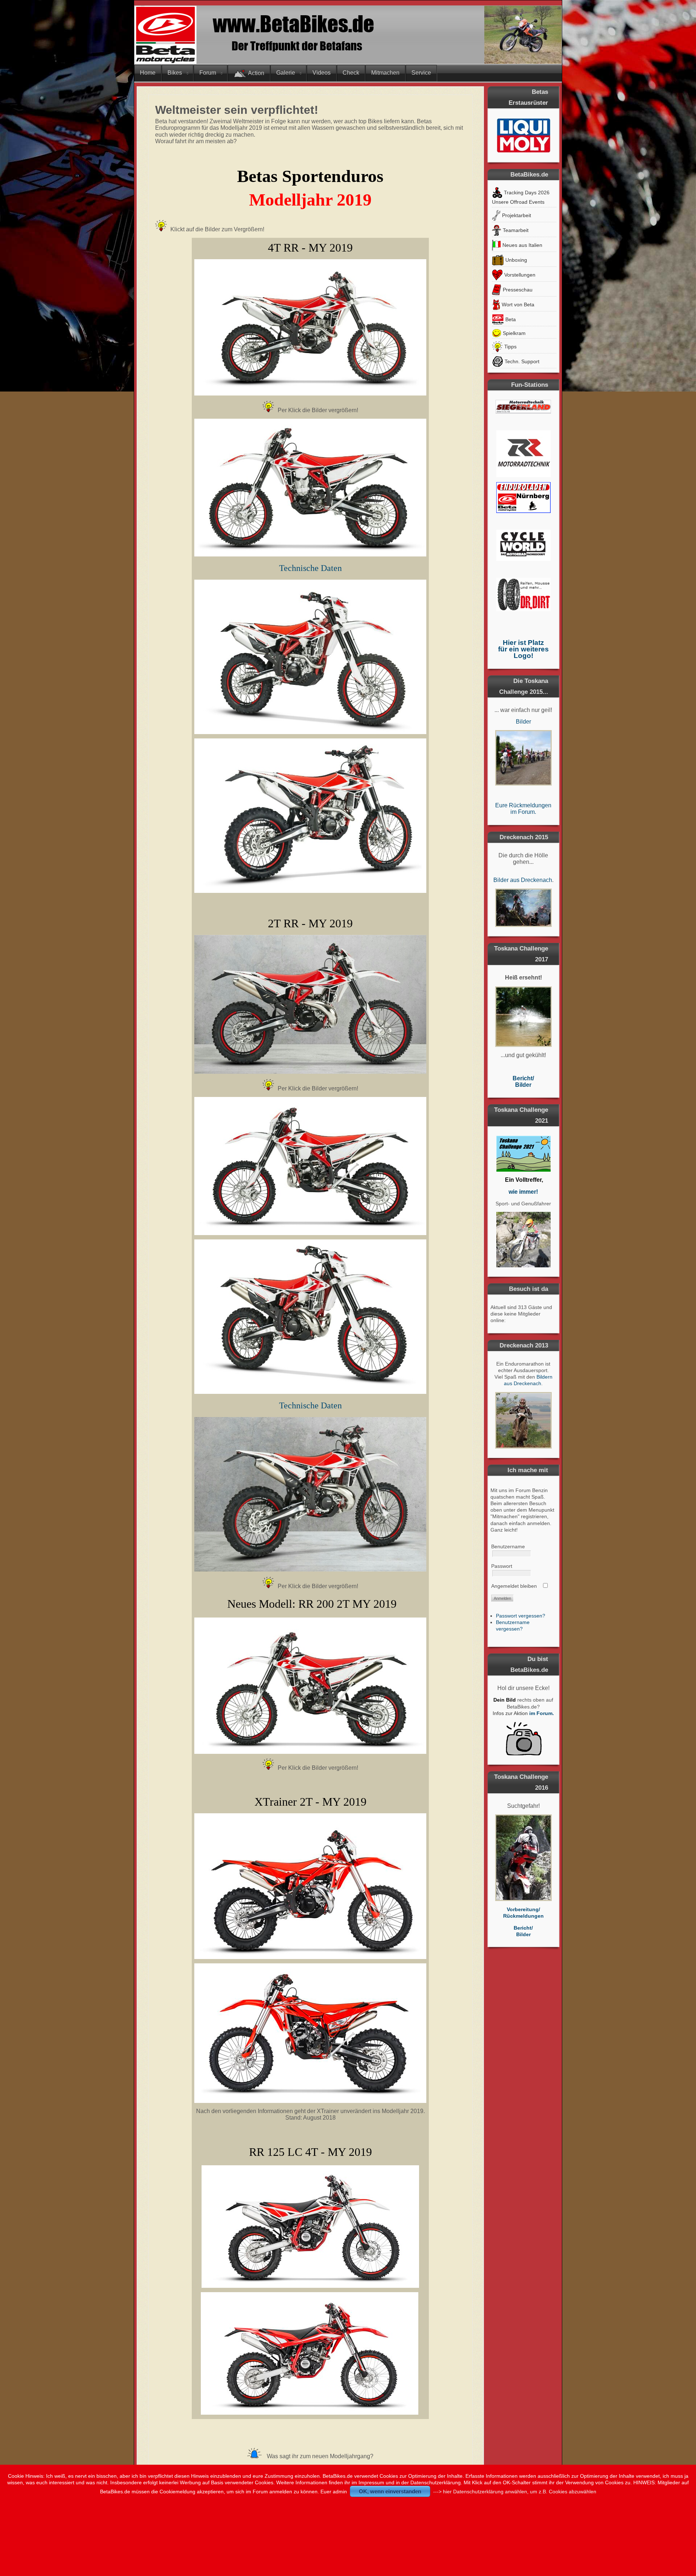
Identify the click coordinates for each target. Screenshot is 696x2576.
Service (421, 73)
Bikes (175, 73)
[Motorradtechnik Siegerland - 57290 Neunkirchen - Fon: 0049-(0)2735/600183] (523, 412)
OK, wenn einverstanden (390, 2491)
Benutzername (508, 1546)
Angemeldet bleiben (514, 1586)
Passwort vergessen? (521, 1616)
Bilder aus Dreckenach (523, 880)
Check (351, 73)
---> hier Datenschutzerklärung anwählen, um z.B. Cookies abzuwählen (515, 2492)
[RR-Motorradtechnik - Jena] (523, 422)
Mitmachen (385, 73)
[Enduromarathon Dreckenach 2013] (523, 1420)
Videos (322, 73)
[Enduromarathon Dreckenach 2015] (523, 908)
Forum (208, 73)
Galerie (286, 73)
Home (148, 73)
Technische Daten (310, 568)
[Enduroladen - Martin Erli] (523, 511)
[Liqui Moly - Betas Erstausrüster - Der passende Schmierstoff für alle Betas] (523, 135)
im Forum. (542, 1713)
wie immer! (523, 1192)
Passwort (502, 1566)
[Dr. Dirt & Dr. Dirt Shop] (523, 609)
